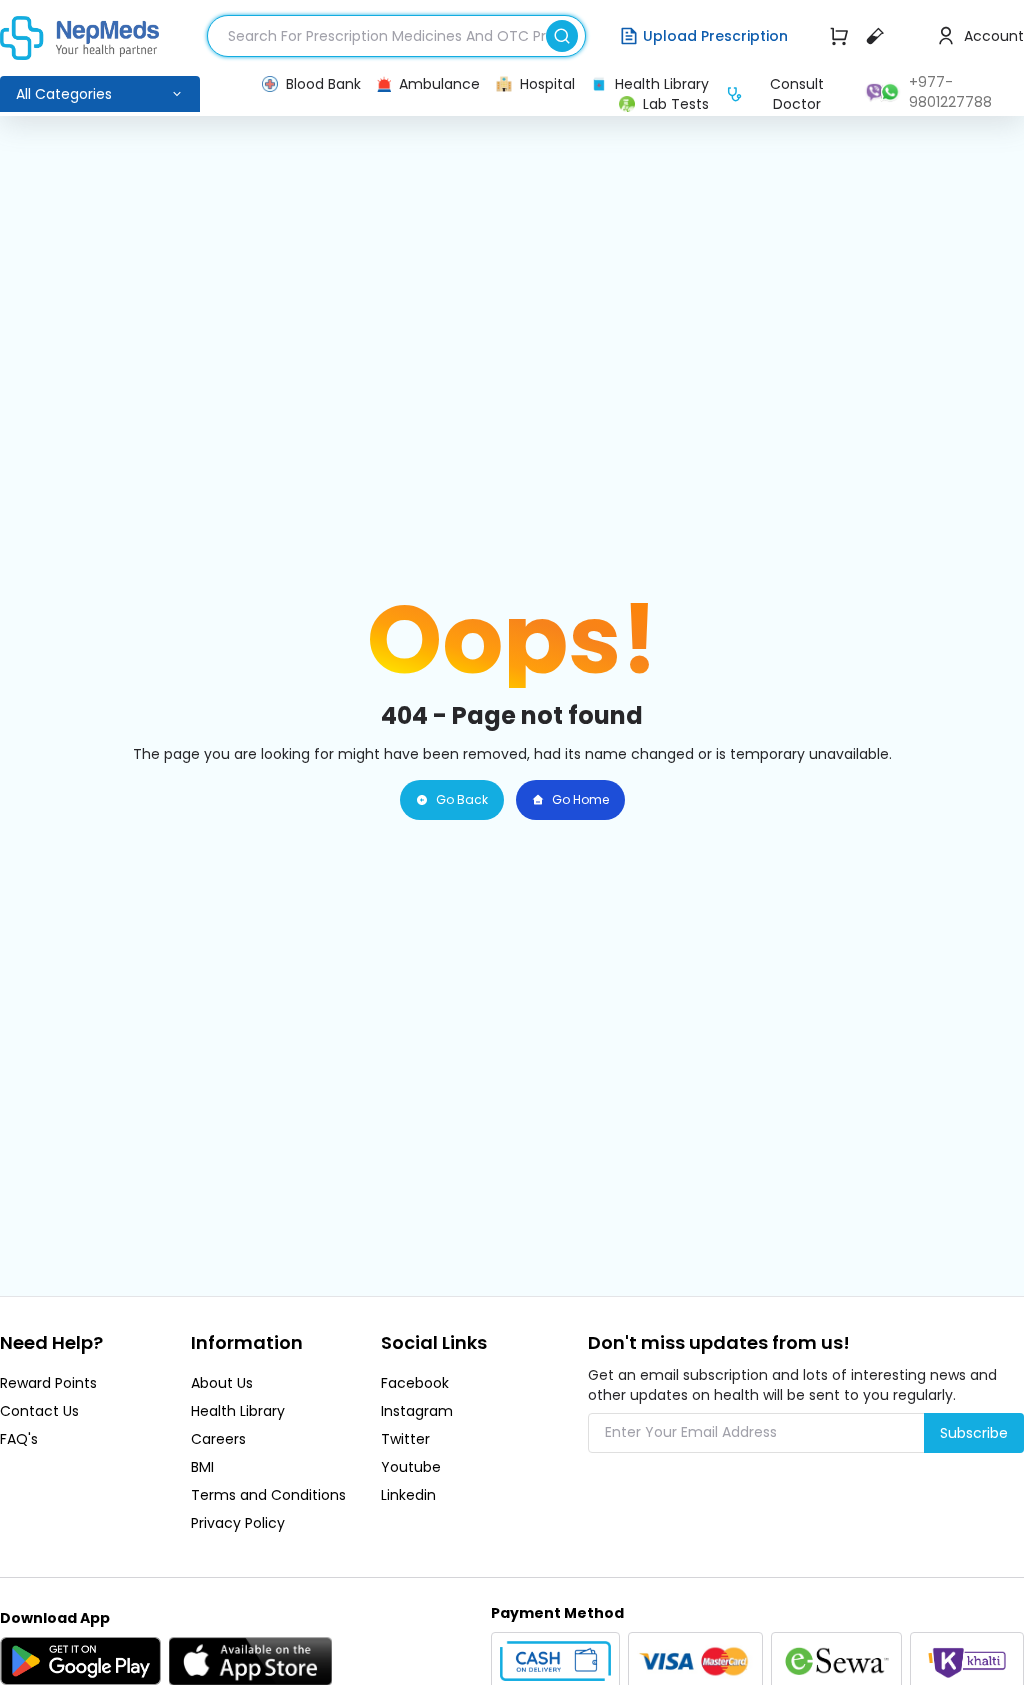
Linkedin (408, 1495)
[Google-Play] (80, 1661)
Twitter (405, 1439)
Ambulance (439, 84)
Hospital (547, 84)
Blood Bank (323, 84)
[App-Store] (250, 1661)
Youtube (411, 1467)
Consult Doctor (797, 94)
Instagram (417, 1411)
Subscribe (974, 1433)
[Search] (566, 33)
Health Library (662, 84)
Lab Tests (676, 104)
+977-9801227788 (950, 92)
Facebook (415, 1383)
